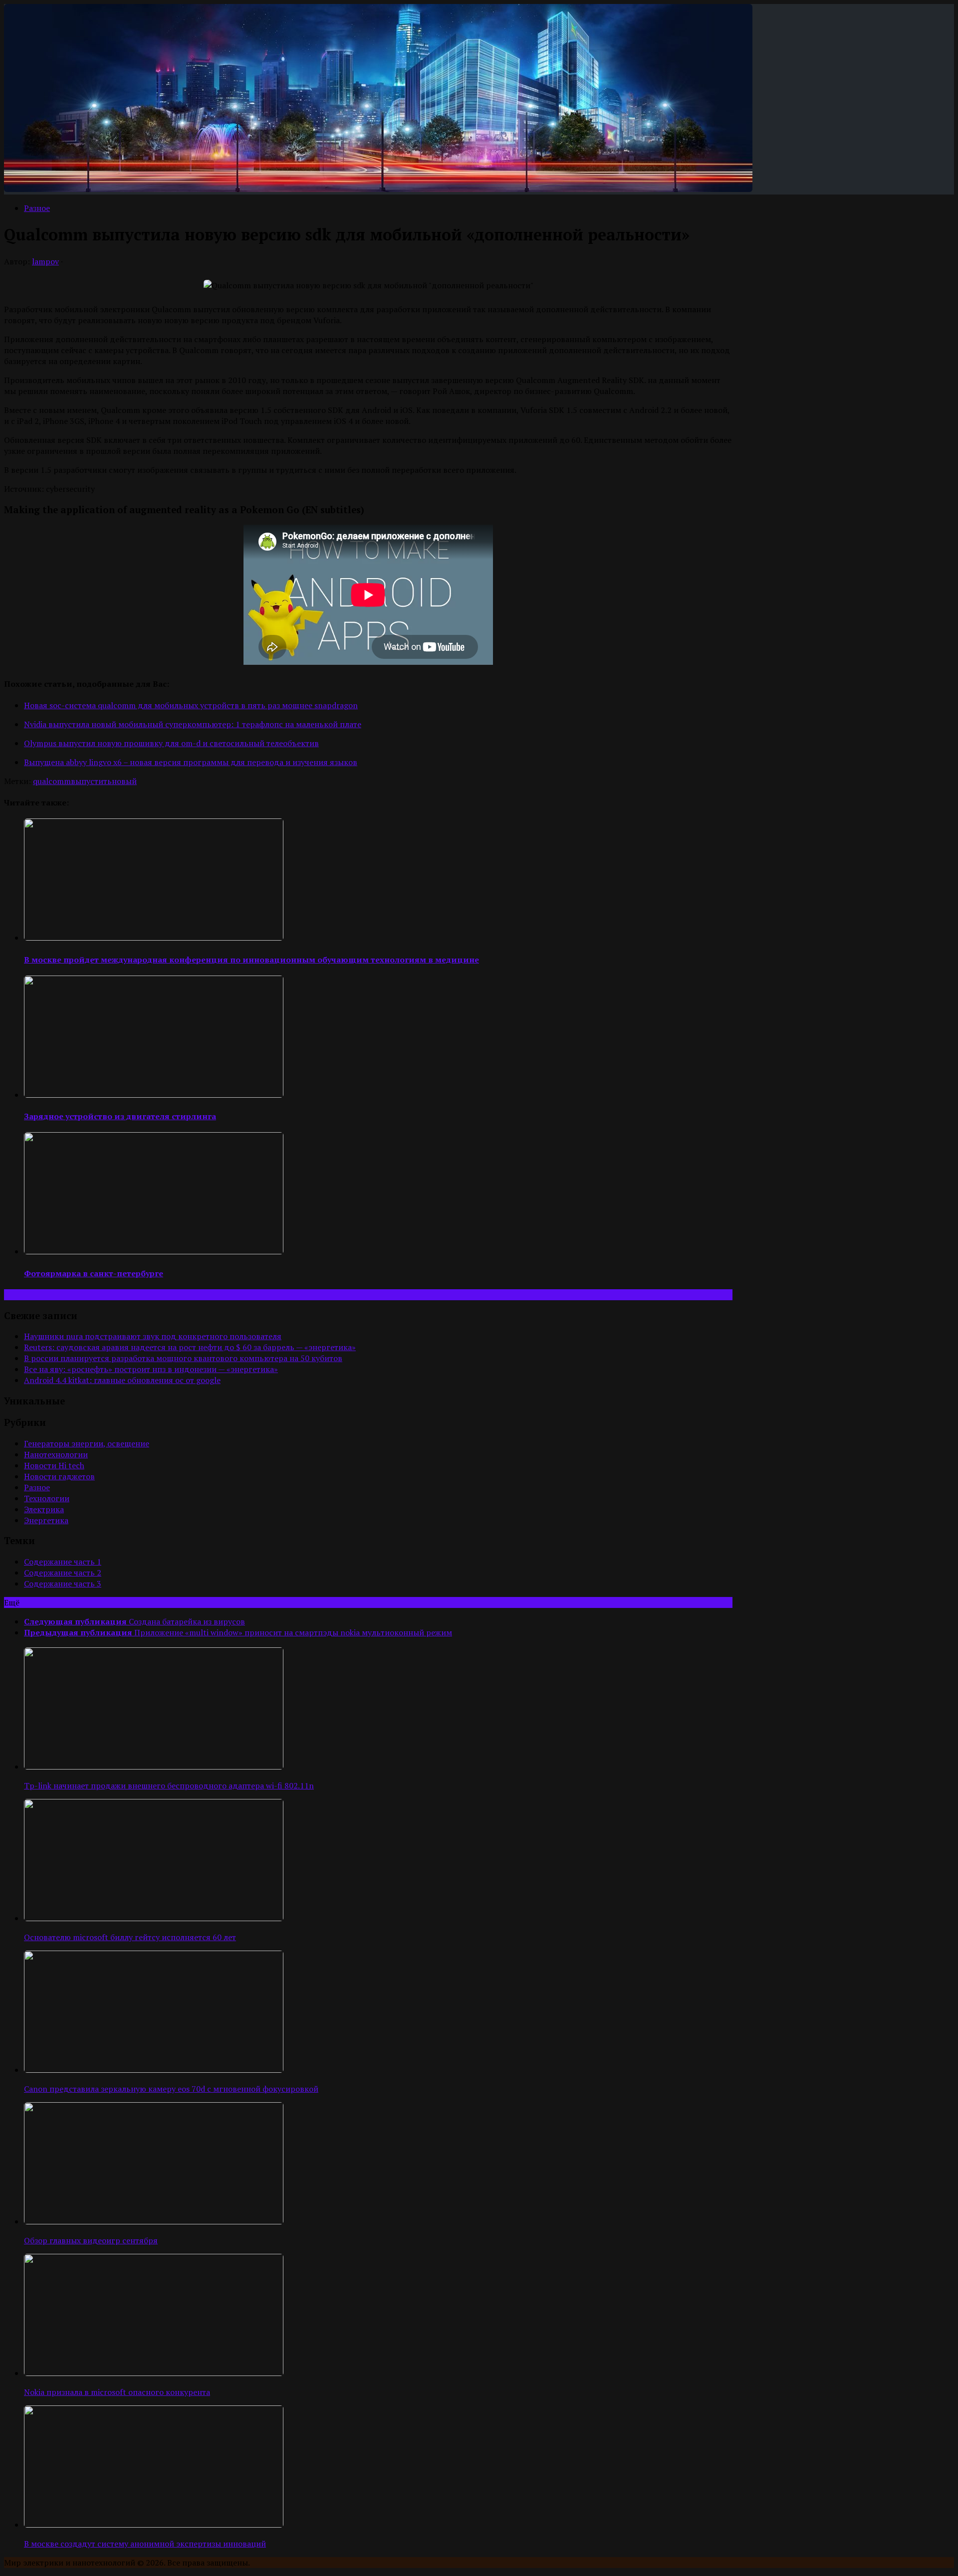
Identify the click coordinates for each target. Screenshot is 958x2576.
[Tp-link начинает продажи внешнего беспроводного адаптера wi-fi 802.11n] (154, 1767)
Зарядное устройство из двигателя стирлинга (120, 1116)
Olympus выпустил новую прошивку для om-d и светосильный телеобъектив (171, 743)
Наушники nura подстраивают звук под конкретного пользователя (153, 1336)
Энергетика (46, 1520)
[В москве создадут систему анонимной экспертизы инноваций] (154, 2525)
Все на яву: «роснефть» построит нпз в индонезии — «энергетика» (151, 1369)
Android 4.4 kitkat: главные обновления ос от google (122, 1380)
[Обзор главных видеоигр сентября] (154, 2221)
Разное (37, 208)
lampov (45, 261)
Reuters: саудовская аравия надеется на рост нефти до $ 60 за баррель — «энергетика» (190, 1347)
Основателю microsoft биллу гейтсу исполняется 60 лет (130, 1937)
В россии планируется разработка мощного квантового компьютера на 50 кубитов (183, 1358)
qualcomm (52, 781)
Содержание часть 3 (63, 1584)
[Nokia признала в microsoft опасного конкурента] (154, 2373)
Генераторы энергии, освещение (87, 1443)
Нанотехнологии (56, 1454)
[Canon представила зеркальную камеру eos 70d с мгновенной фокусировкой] (154, 2070)
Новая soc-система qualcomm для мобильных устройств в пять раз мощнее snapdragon (191, 705)
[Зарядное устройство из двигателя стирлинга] (154, 1095)
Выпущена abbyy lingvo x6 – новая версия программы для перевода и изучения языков (191, 762)
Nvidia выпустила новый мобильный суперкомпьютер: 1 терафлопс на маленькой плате (193, 724)
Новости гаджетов (59, 1476)
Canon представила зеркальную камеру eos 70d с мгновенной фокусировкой (171, 2089)
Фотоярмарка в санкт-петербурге (94, 1273)
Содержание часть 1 (63, 1562)
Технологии (47, 1498)
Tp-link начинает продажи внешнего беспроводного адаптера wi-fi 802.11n (169, 1785)
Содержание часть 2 (63, 1573)
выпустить (91, 781)
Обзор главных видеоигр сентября (91, 2240)
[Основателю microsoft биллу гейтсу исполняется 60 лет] (154, 1918)
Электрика (44, 1509)
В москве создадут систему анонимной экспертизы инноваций (145, 2544)
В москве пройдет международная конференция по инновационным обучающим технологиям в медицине (251, 960)
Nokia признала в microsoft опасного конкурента (117, 2392)
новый (124, 781)
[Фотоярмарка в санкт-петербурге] (154, 1251)
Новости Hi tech (54, 1465)
